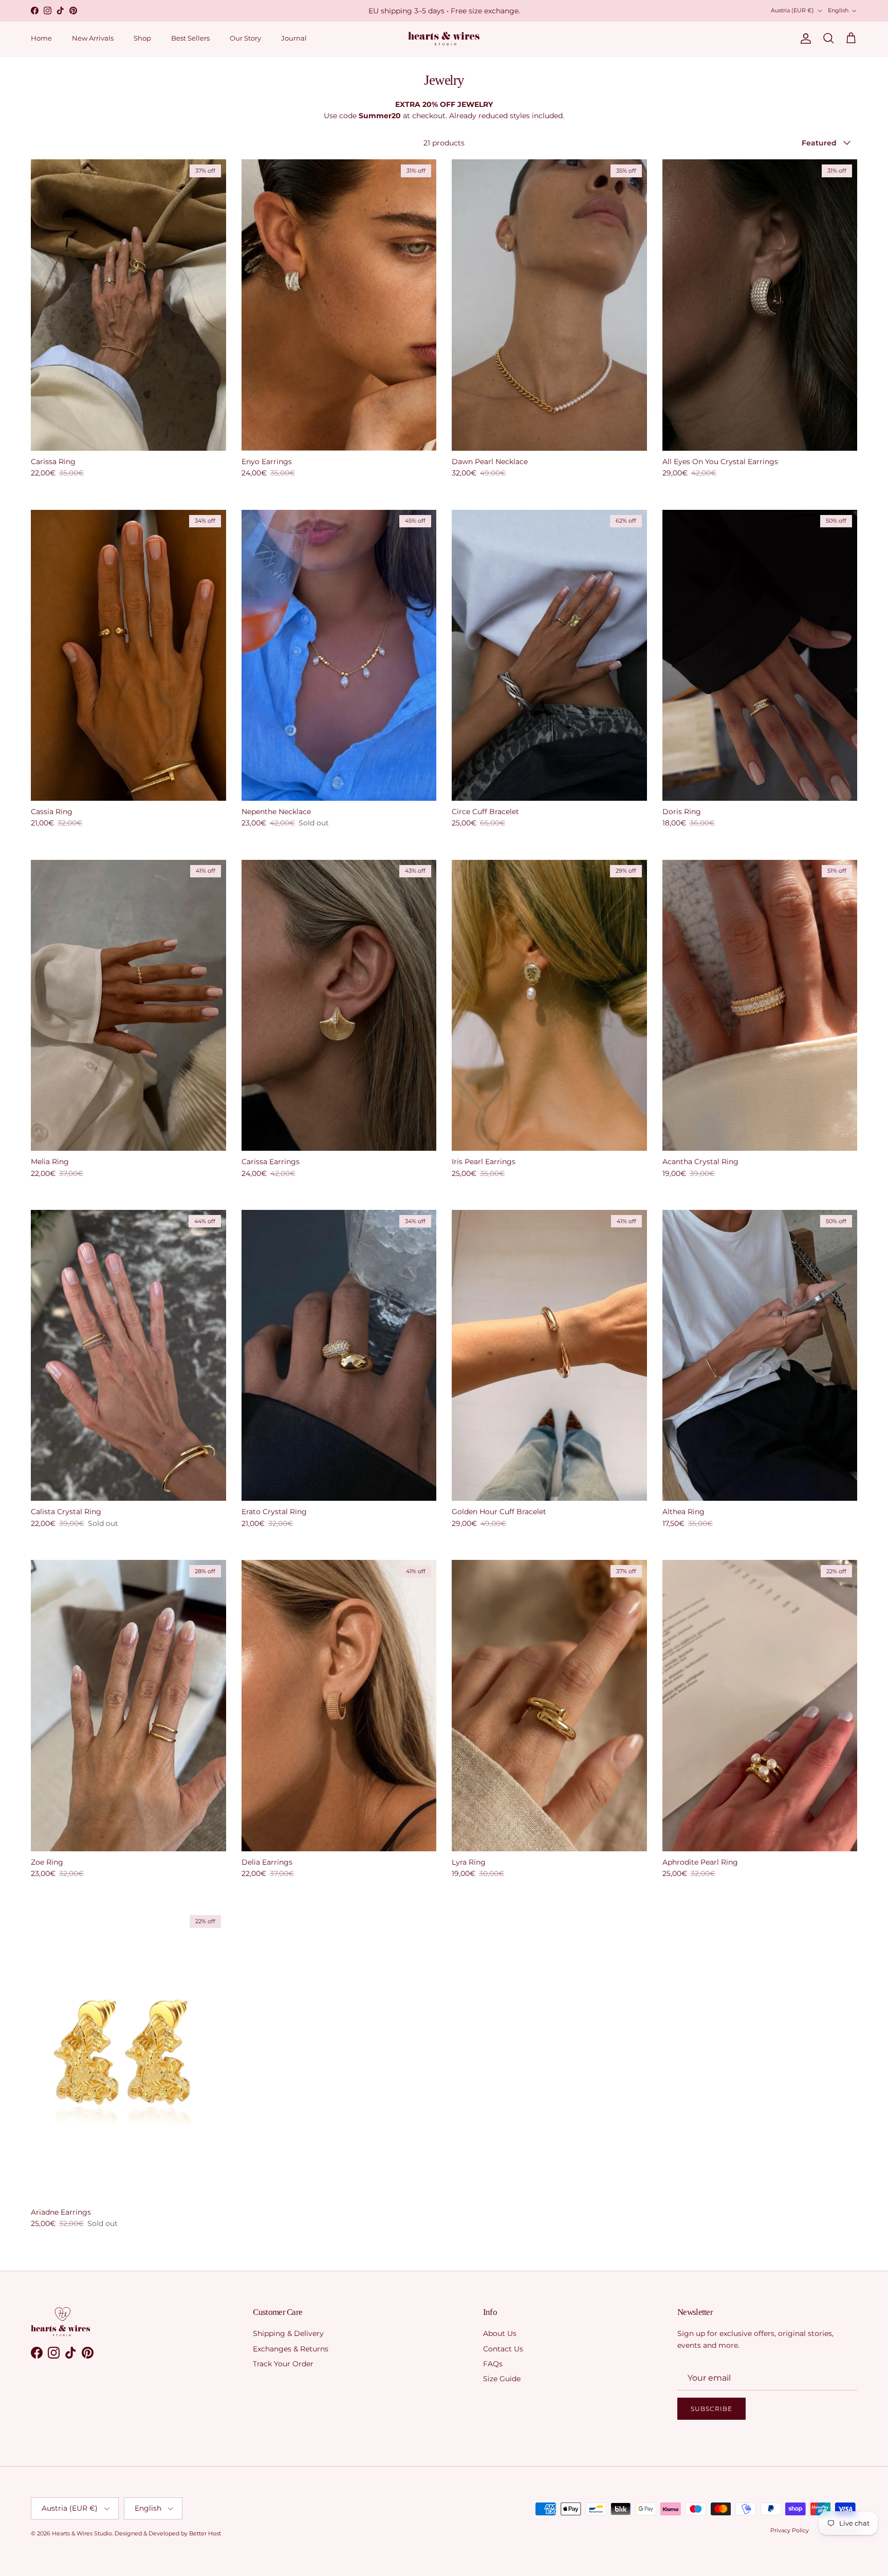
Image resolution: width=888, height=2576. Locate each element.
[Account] (804, 39)
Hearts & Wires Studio (82, 2533)
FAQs (493, 2364)
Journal (294, 38)
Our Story (245, 38)
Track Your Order (283, 2364)
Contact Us (503, 2349)
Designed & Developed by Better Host (168, 2533)
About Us (500, 2333)
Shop (142, 38)
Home (41, 38)
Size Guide (502, 2379)
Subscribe (711, 2409)
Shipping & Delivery (288, 2333)
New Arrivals (93, 38)
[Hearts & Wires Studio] (444, 39)
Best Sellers (190, 38)
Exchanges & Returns (291, 2349)
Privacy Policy (790, 2530)
